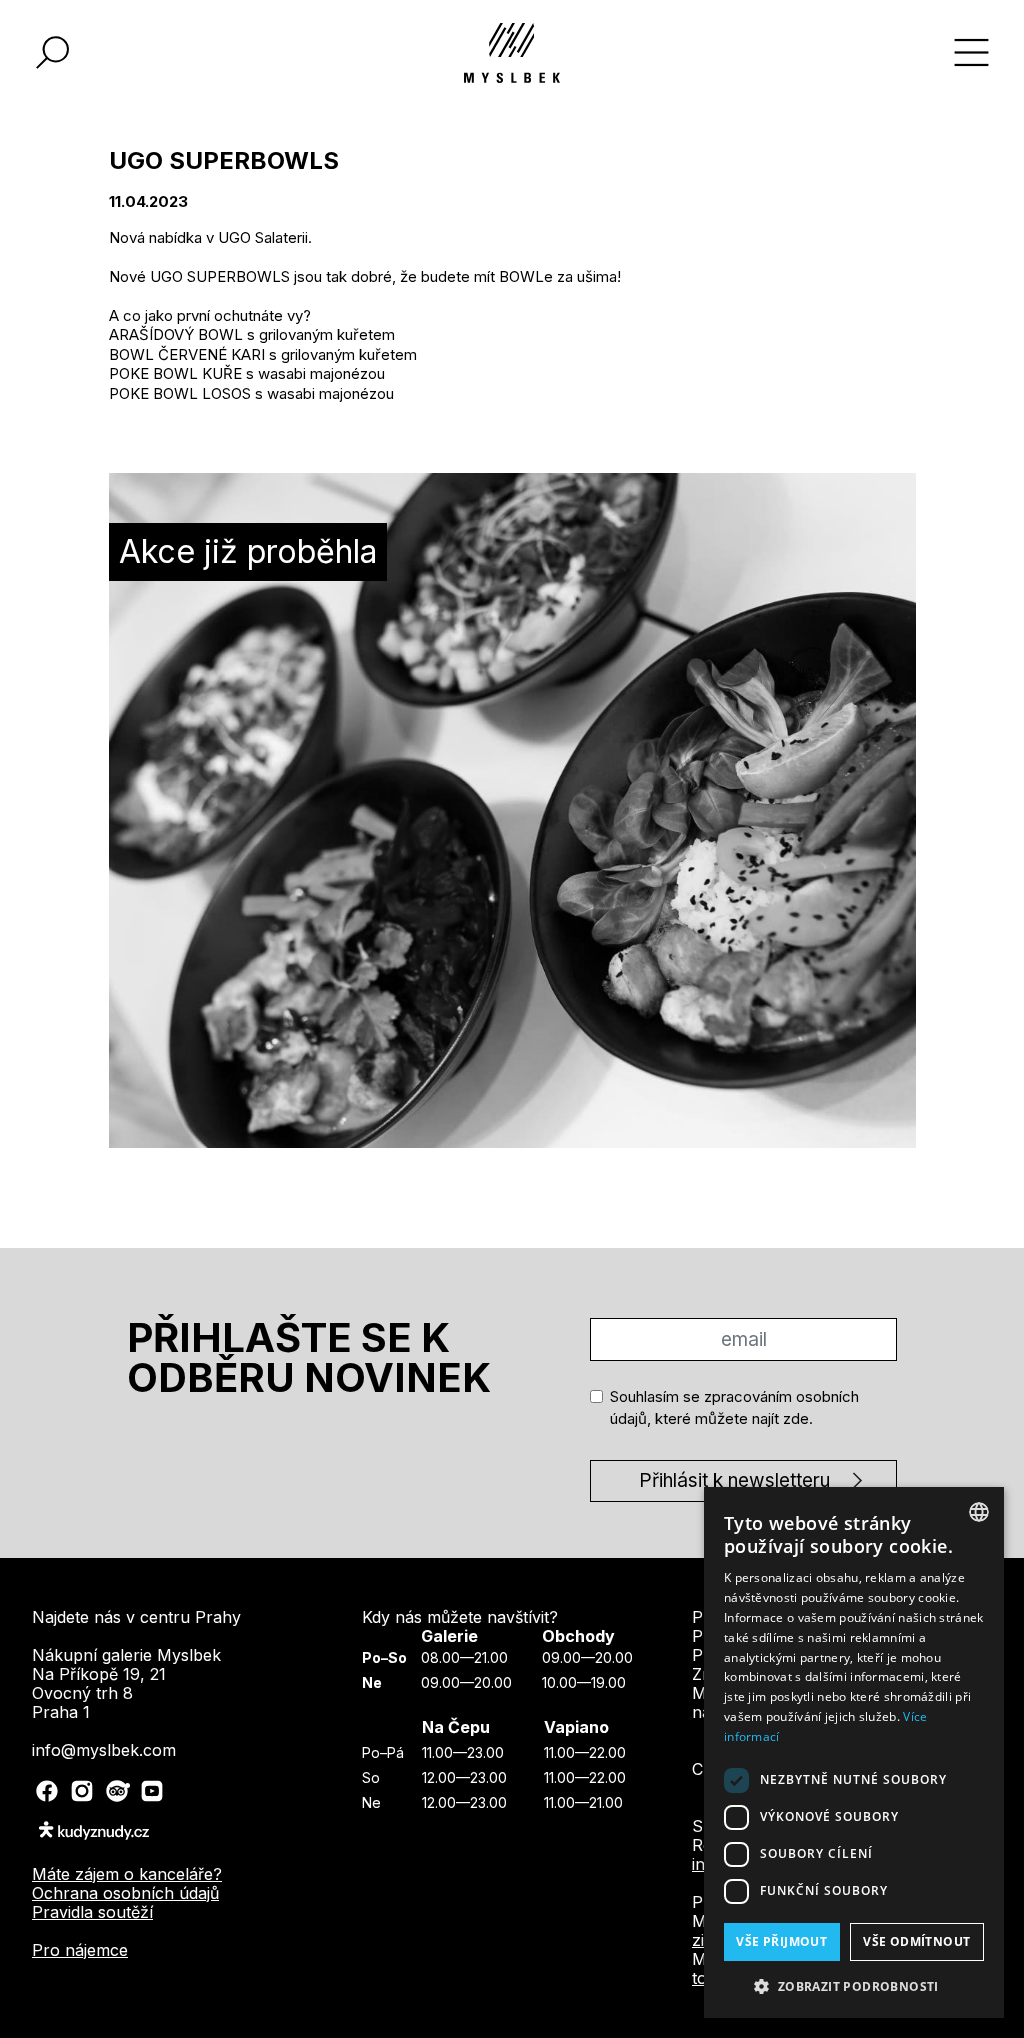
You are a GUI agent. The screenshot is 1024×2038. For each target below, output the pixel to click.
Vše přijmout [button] (781, 1941)
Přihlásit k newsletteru (734, 1480)
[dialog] (854, 1752)
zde (796, 1418)
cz (702, 1769)
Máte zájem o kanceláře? (127, 1874)
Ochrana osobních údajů (125, 1893)
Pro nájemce (80, 1950)
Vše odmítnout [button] (916, 1941)
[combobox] (979, 1512)
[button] (854, 1986)
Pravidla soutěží (92, 1912)
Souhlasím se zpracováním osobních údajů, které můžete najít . (734, 1408)
